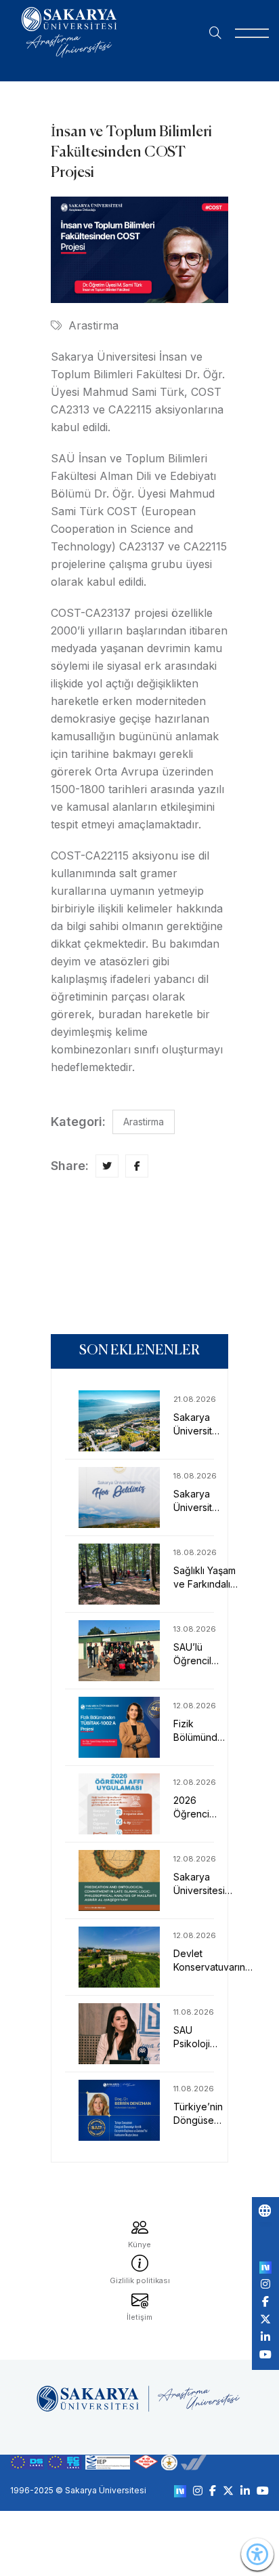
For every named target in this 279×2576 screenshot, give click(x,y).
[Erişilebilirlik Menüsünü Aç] (257, 2554)
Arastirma (93, 325)
